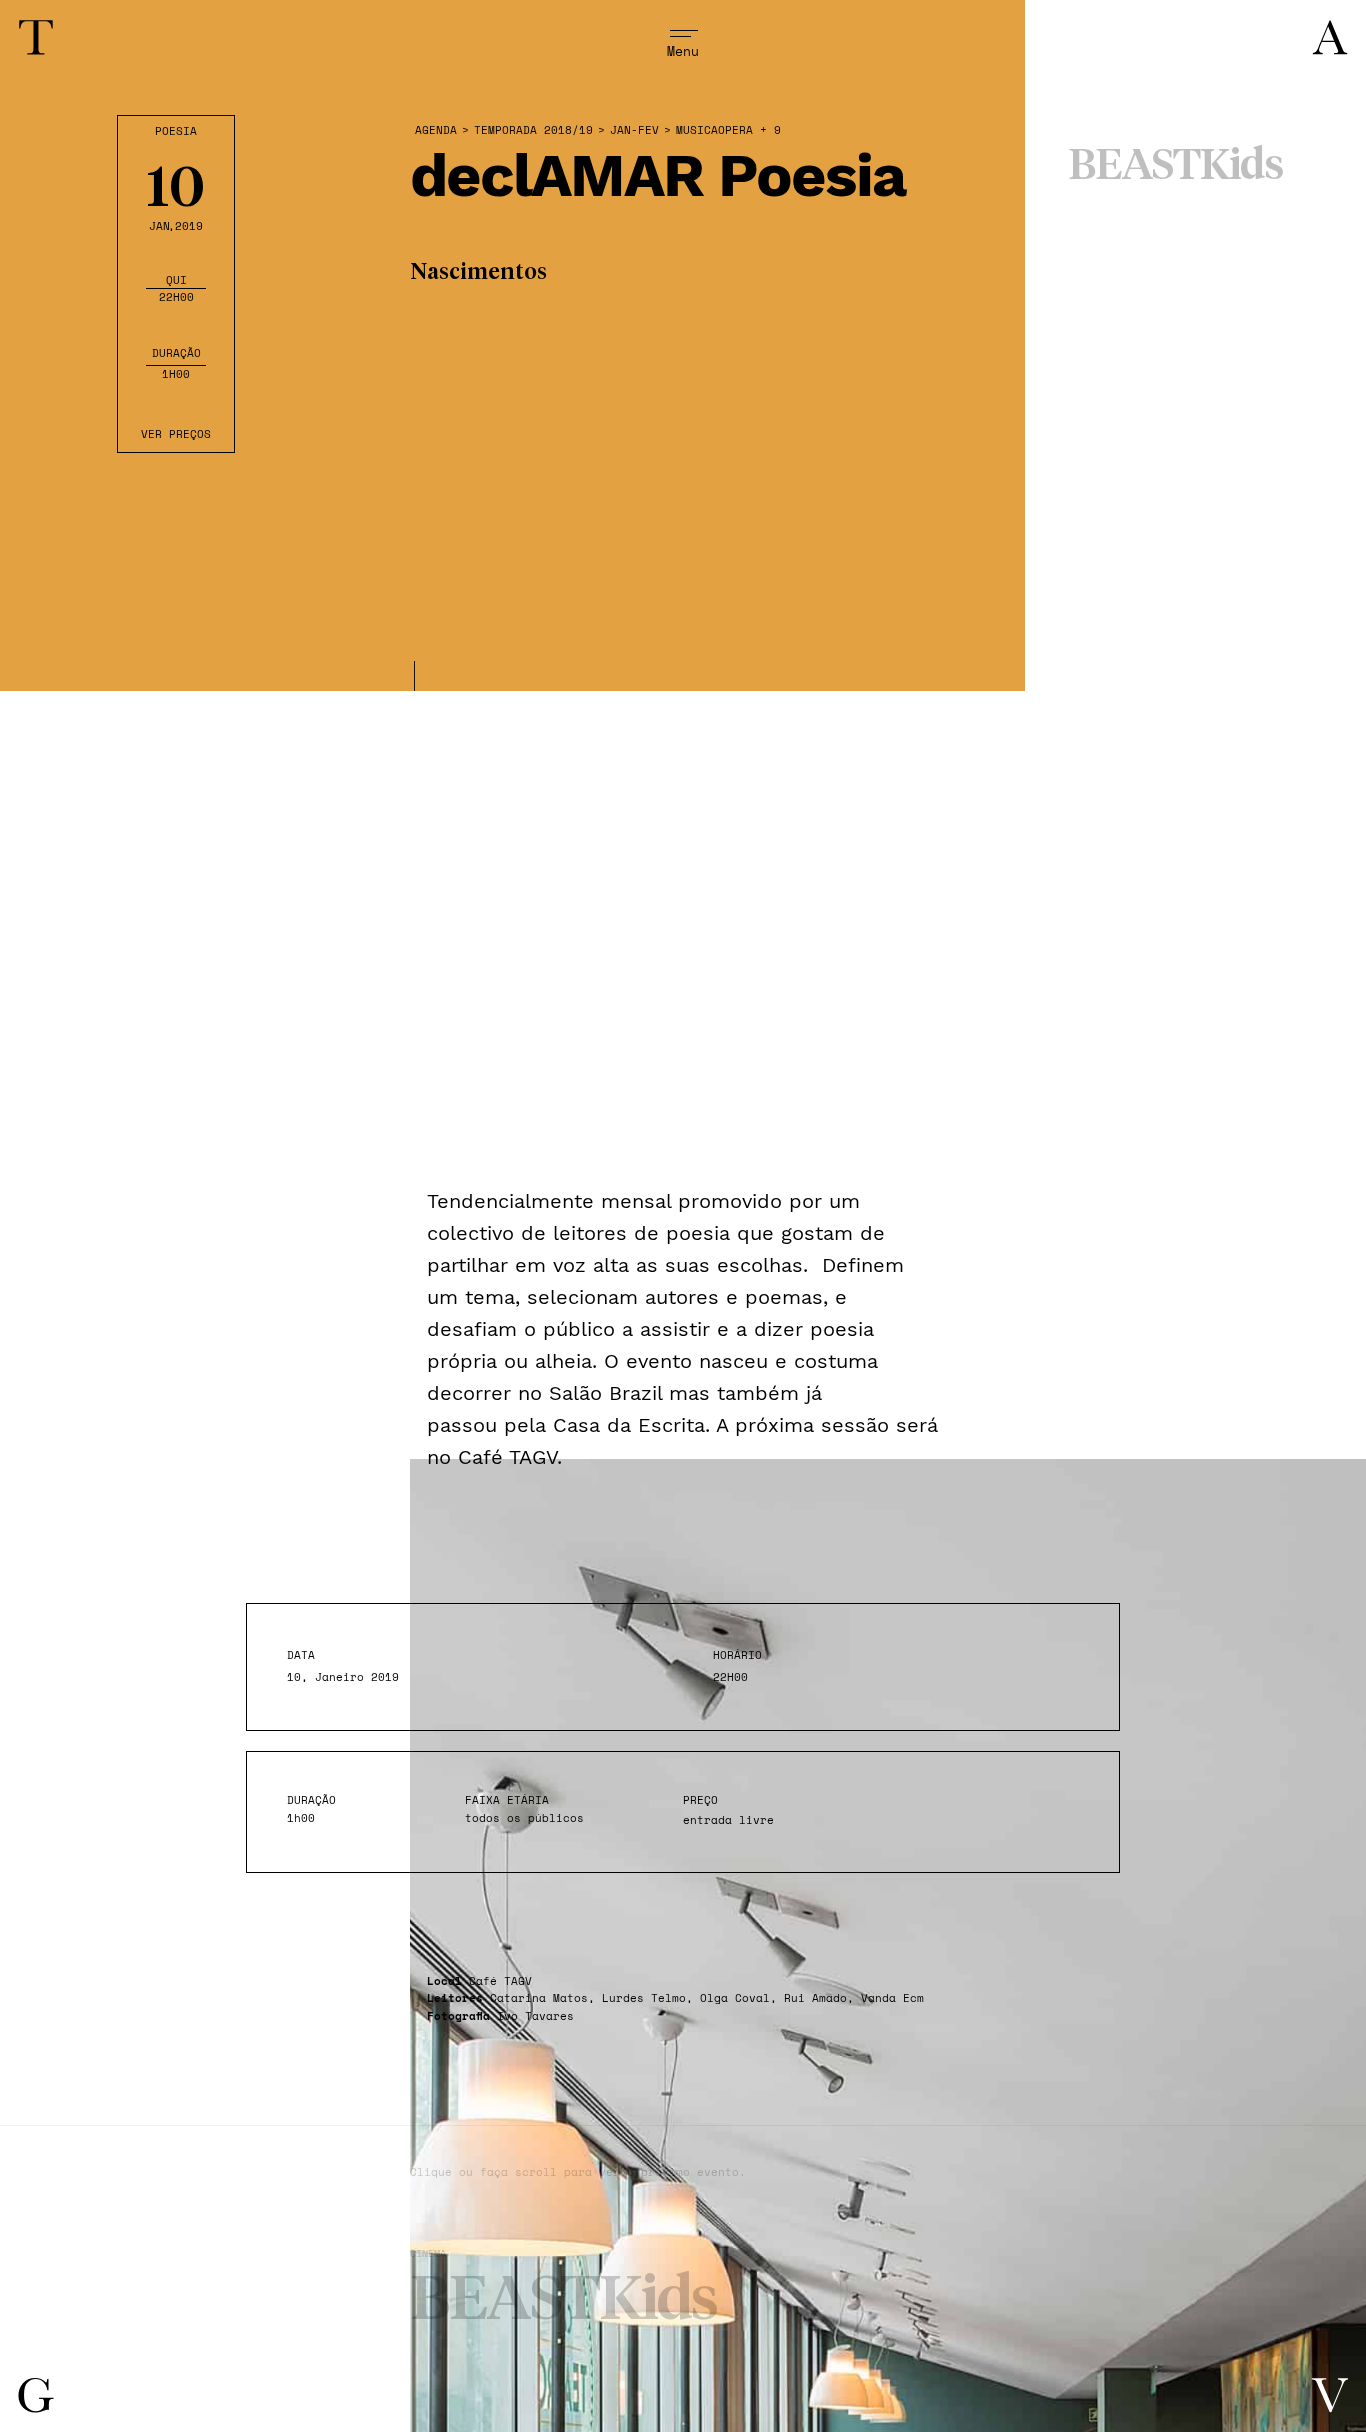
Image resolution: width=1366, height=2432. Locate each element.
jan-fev (634, 130)
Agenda (436, 130)
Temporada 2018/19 (533, 130)
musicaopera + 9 (728, 130)
